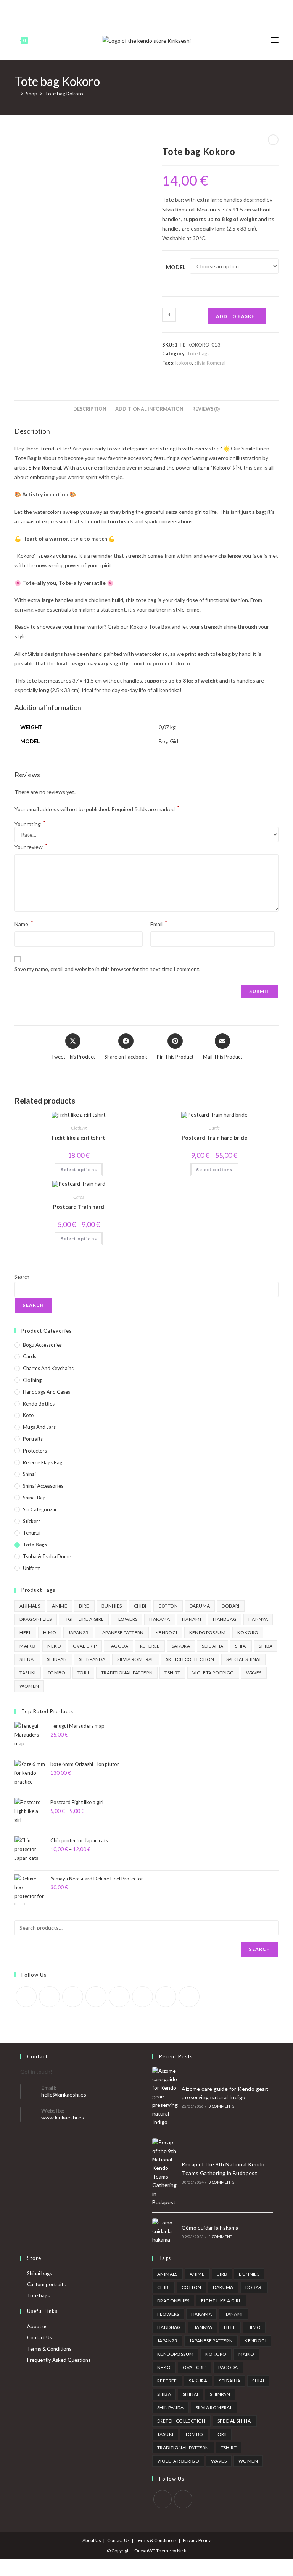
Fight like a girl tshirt (79, 1137)
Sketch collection (190, 1659)
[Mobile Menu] (275, 40)
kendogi (167, 1633)
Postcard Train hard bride (214, 1137)
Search (22, 1277)
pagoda (118, 1646)
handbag (225, 1619)
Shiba (266, 1646)
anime (60, 1606)
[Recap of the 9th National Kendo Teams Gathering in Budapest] (165, 2172)
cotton (168, 1606)
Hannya (258, 1619)
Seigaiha (213, 1646)
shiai (241, 1646)
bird (84, 1606)
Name (24, 923)
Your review (31, 846)
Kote (28, 1415)
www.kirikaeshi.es (63, 2117)
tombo (57, 1673)
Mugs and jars (39, 1427)
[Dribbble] (141, 10)
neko (54, 1646)
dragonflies (35, 1619)
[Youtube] (166, 1997)
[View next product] (273, 140)
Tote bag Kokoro (64, 94)
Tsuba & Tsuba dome (47, 1556)
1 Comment (221, 2237)
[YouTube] (159, 10)
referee (150, 1646)
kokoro (184, 363)
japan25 (78, 1633)
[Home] (16, 94)
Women (29, 1686)
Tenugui (32, 1533)
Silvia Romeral (210, 363)
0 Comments (221, 2106)
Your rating (30, 824)
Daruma (200, 1606)
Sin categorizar (40, 1509)
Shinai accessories (43, 1486)
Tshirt (172, 1673)
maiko (27, 1646)
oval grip (85, 1646)
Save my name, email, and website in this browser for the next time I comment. (107, 969)
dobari (230, 1606)
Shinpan (57, 1659)
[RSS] (176, 10)
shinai (27, 1659)
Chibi (140, 1606)
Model (176, 267)
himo (50, 1633)
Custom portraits (46, 2284)
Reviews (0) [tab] (206, 409)
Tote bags (198, 353)
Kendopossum (207, 1633)
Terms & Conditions (49, 2349)
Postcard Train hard (79, 1206)
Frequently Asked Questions (59, 2360)
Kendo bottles (39, 1404)
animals (30, 1606)
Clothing (79, 1128)
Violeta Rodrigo (213, 1673)
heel (25, 1633)
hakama (159, 1619)
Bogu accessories (42, 1345)
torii (83, 1673)
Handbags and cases (47, 1392)
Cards (214, 1128)
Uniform (32, 1568)
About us (37, 2326)
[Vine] (167, 10)
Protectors (35, 1451)
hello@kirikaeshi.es (64, 2094)
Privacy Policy (197, 2540)
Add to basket (237, 316)
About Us (92, 2540)
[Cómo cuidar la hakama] (165, 2231)
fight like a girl (84, 1619)
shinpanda (92, 1659)
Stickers (32, 1521)
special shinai (244, 1659)
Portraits (33, 1439)
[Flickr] (119, 1997)
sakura (181, 1646)
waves (254, 1673)
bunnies (112, 1606)
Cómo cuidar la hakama (210, 2228)
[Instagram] (150, 10)
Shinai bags (39, 2273)
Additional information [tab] (149, 409)
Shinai (29, 1474)
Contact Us (39, 2337)
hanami (192, 1619)
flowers (127, 1619)
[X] (116, 10)
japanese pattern (122, 1633)
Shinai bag (34, 1498)
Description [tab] (90, 409)
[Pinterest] (132, 10)
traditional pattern (127, 1673)
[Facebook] (123, 10)
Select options (79, 1169)
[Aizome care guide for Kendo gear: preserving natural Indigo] (165, 2097)
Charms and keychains (48, 1368)
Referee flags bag (43, 1462)
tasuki (27, 1673)
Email (159, 923)
